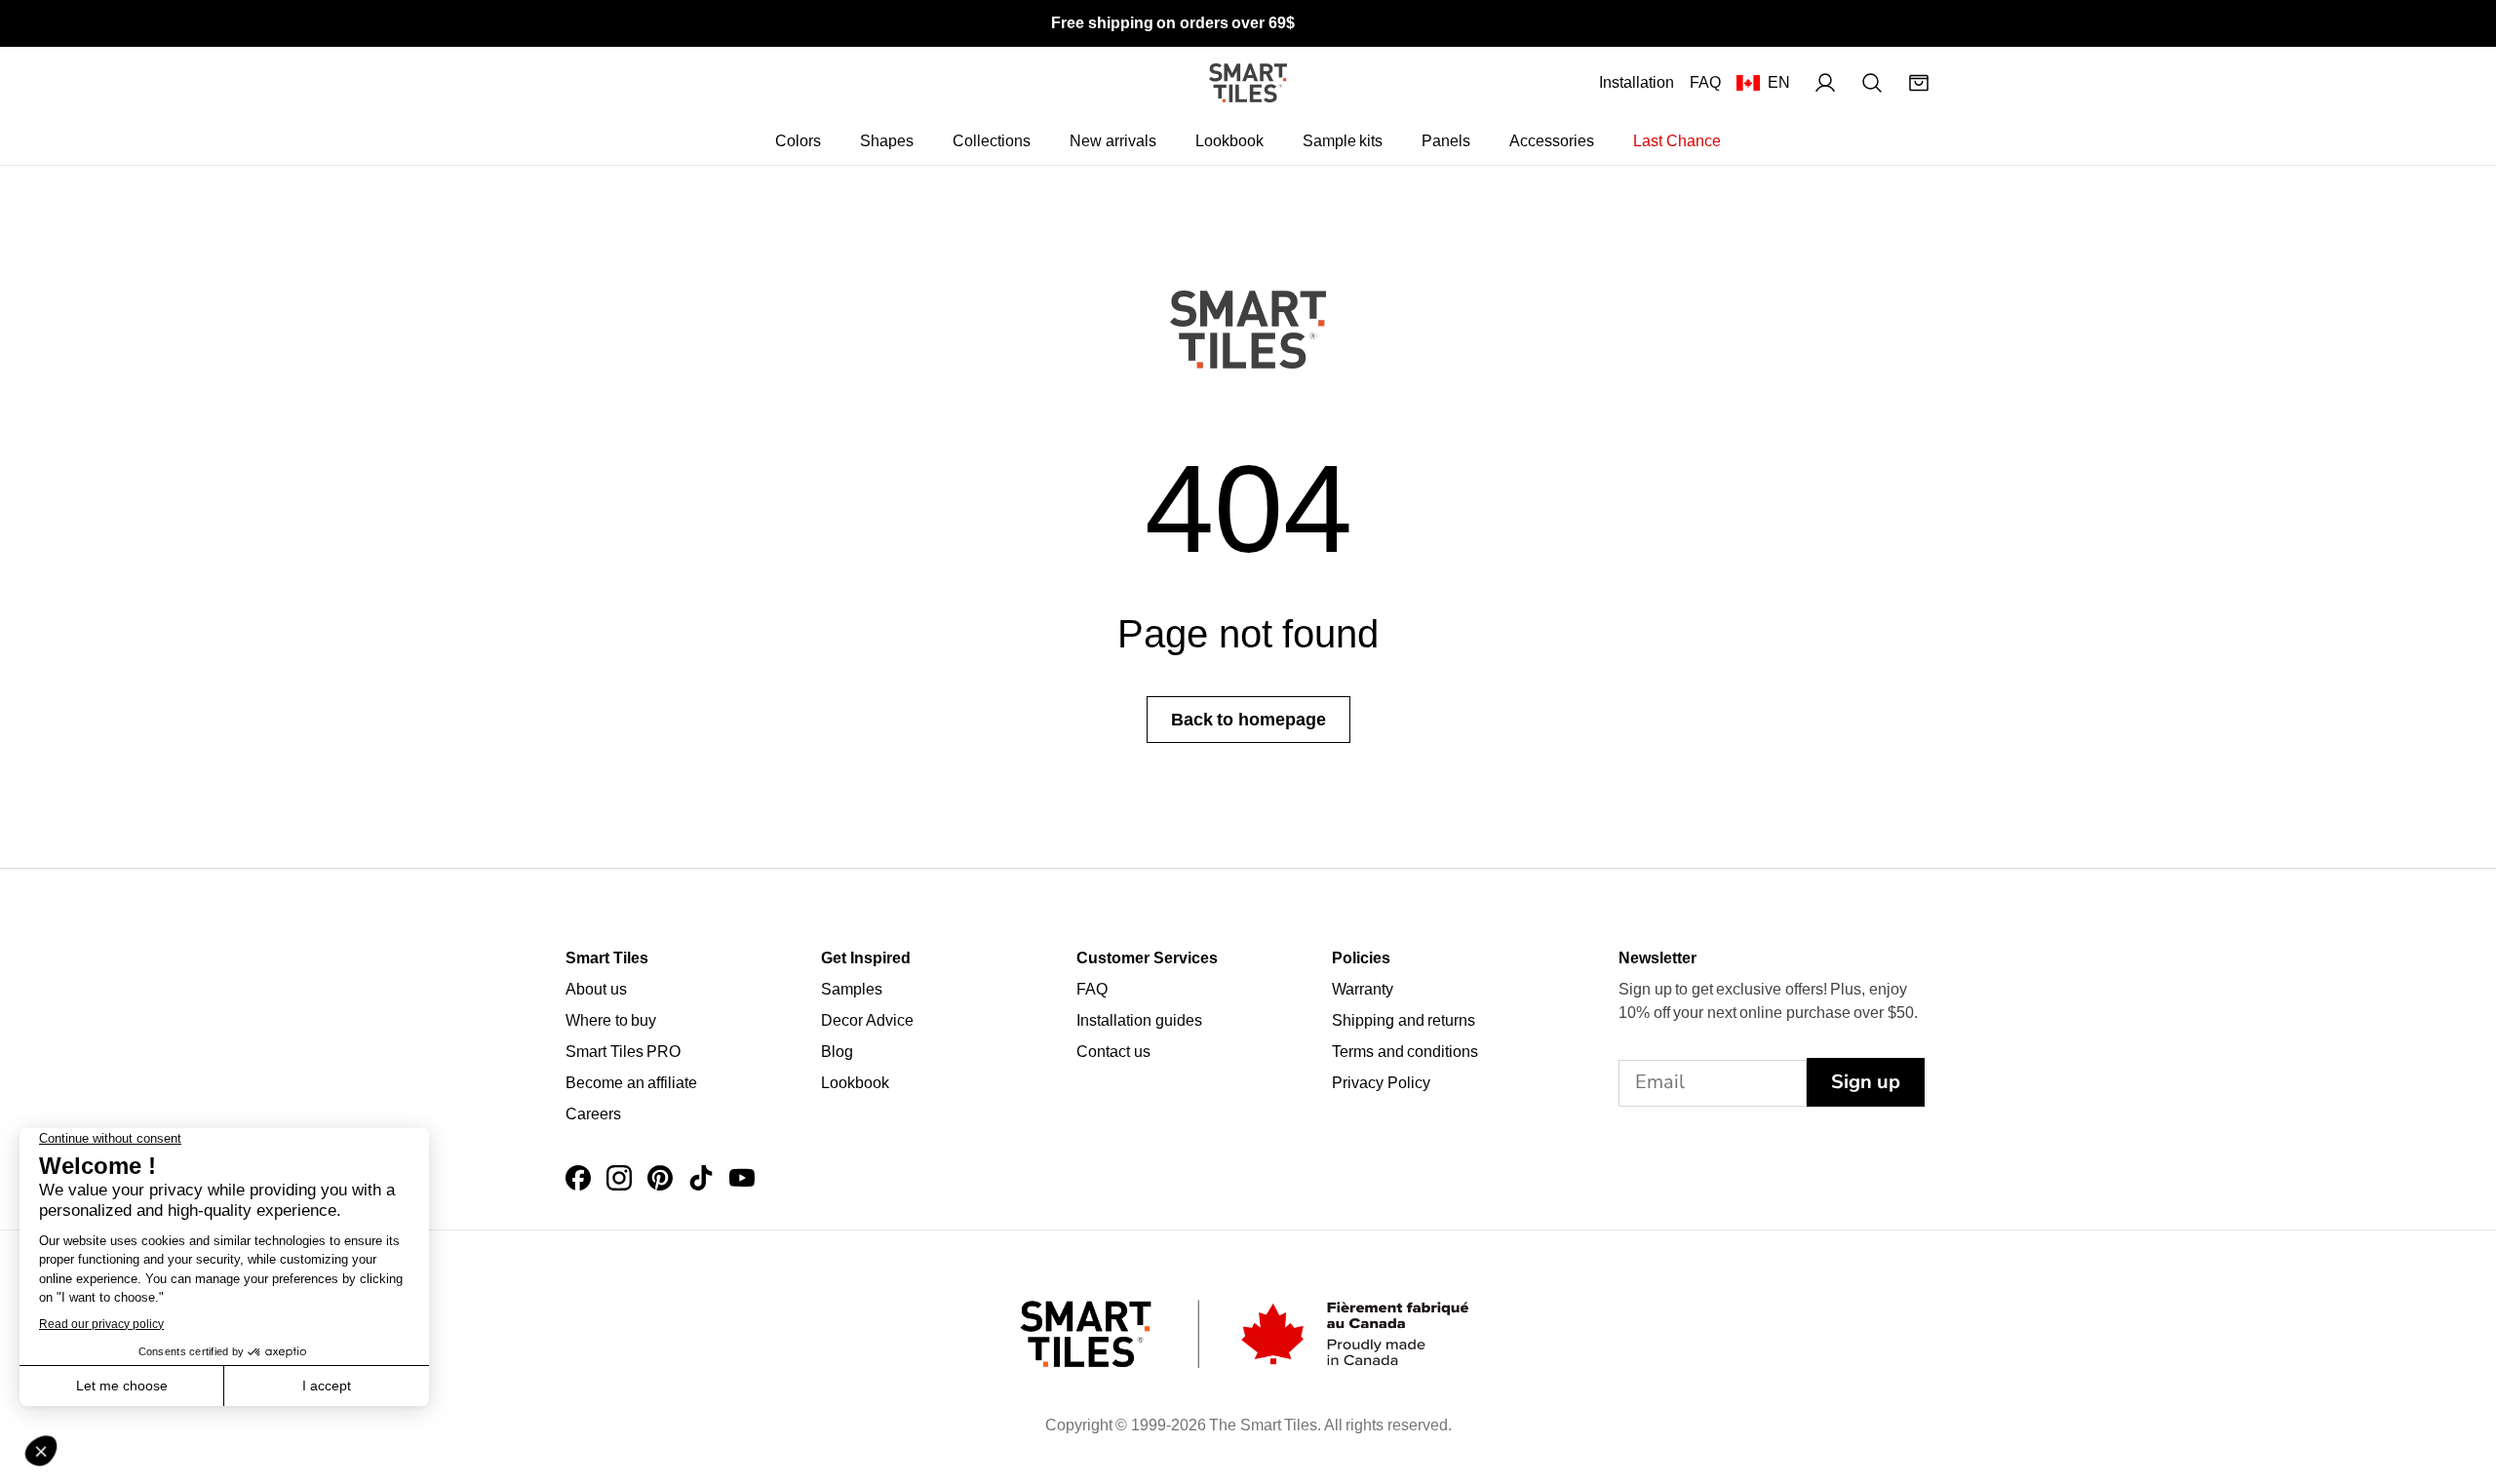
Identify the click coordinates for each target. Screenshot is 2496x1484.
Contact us (1113, 1052)
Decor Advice (867, 1020)
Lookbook (1229, 141)
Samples (852, 989)
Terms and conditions (1405, 1052)
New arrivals (1113, 141)
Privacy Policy (1381, 1083)
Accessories (1552, 141)
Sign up (1866, 1082)
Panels (1446, 141)
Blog (837, 1052)
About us (596, 989)
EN (1779, 82)
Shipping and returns (1404, 1020)
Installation (1637, 82)
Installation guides (1139, 1020)
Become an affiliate (631, 1083)
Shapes (887, 141)
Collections (992, 141)
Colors (798, 141)
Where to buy (611, 1020)
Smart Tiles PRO (623, 1052)
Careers (593, 1114)
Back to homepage (1248, 720)
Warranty (1363, 989)
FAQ (1705, 82)
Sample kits (1343, 141)
